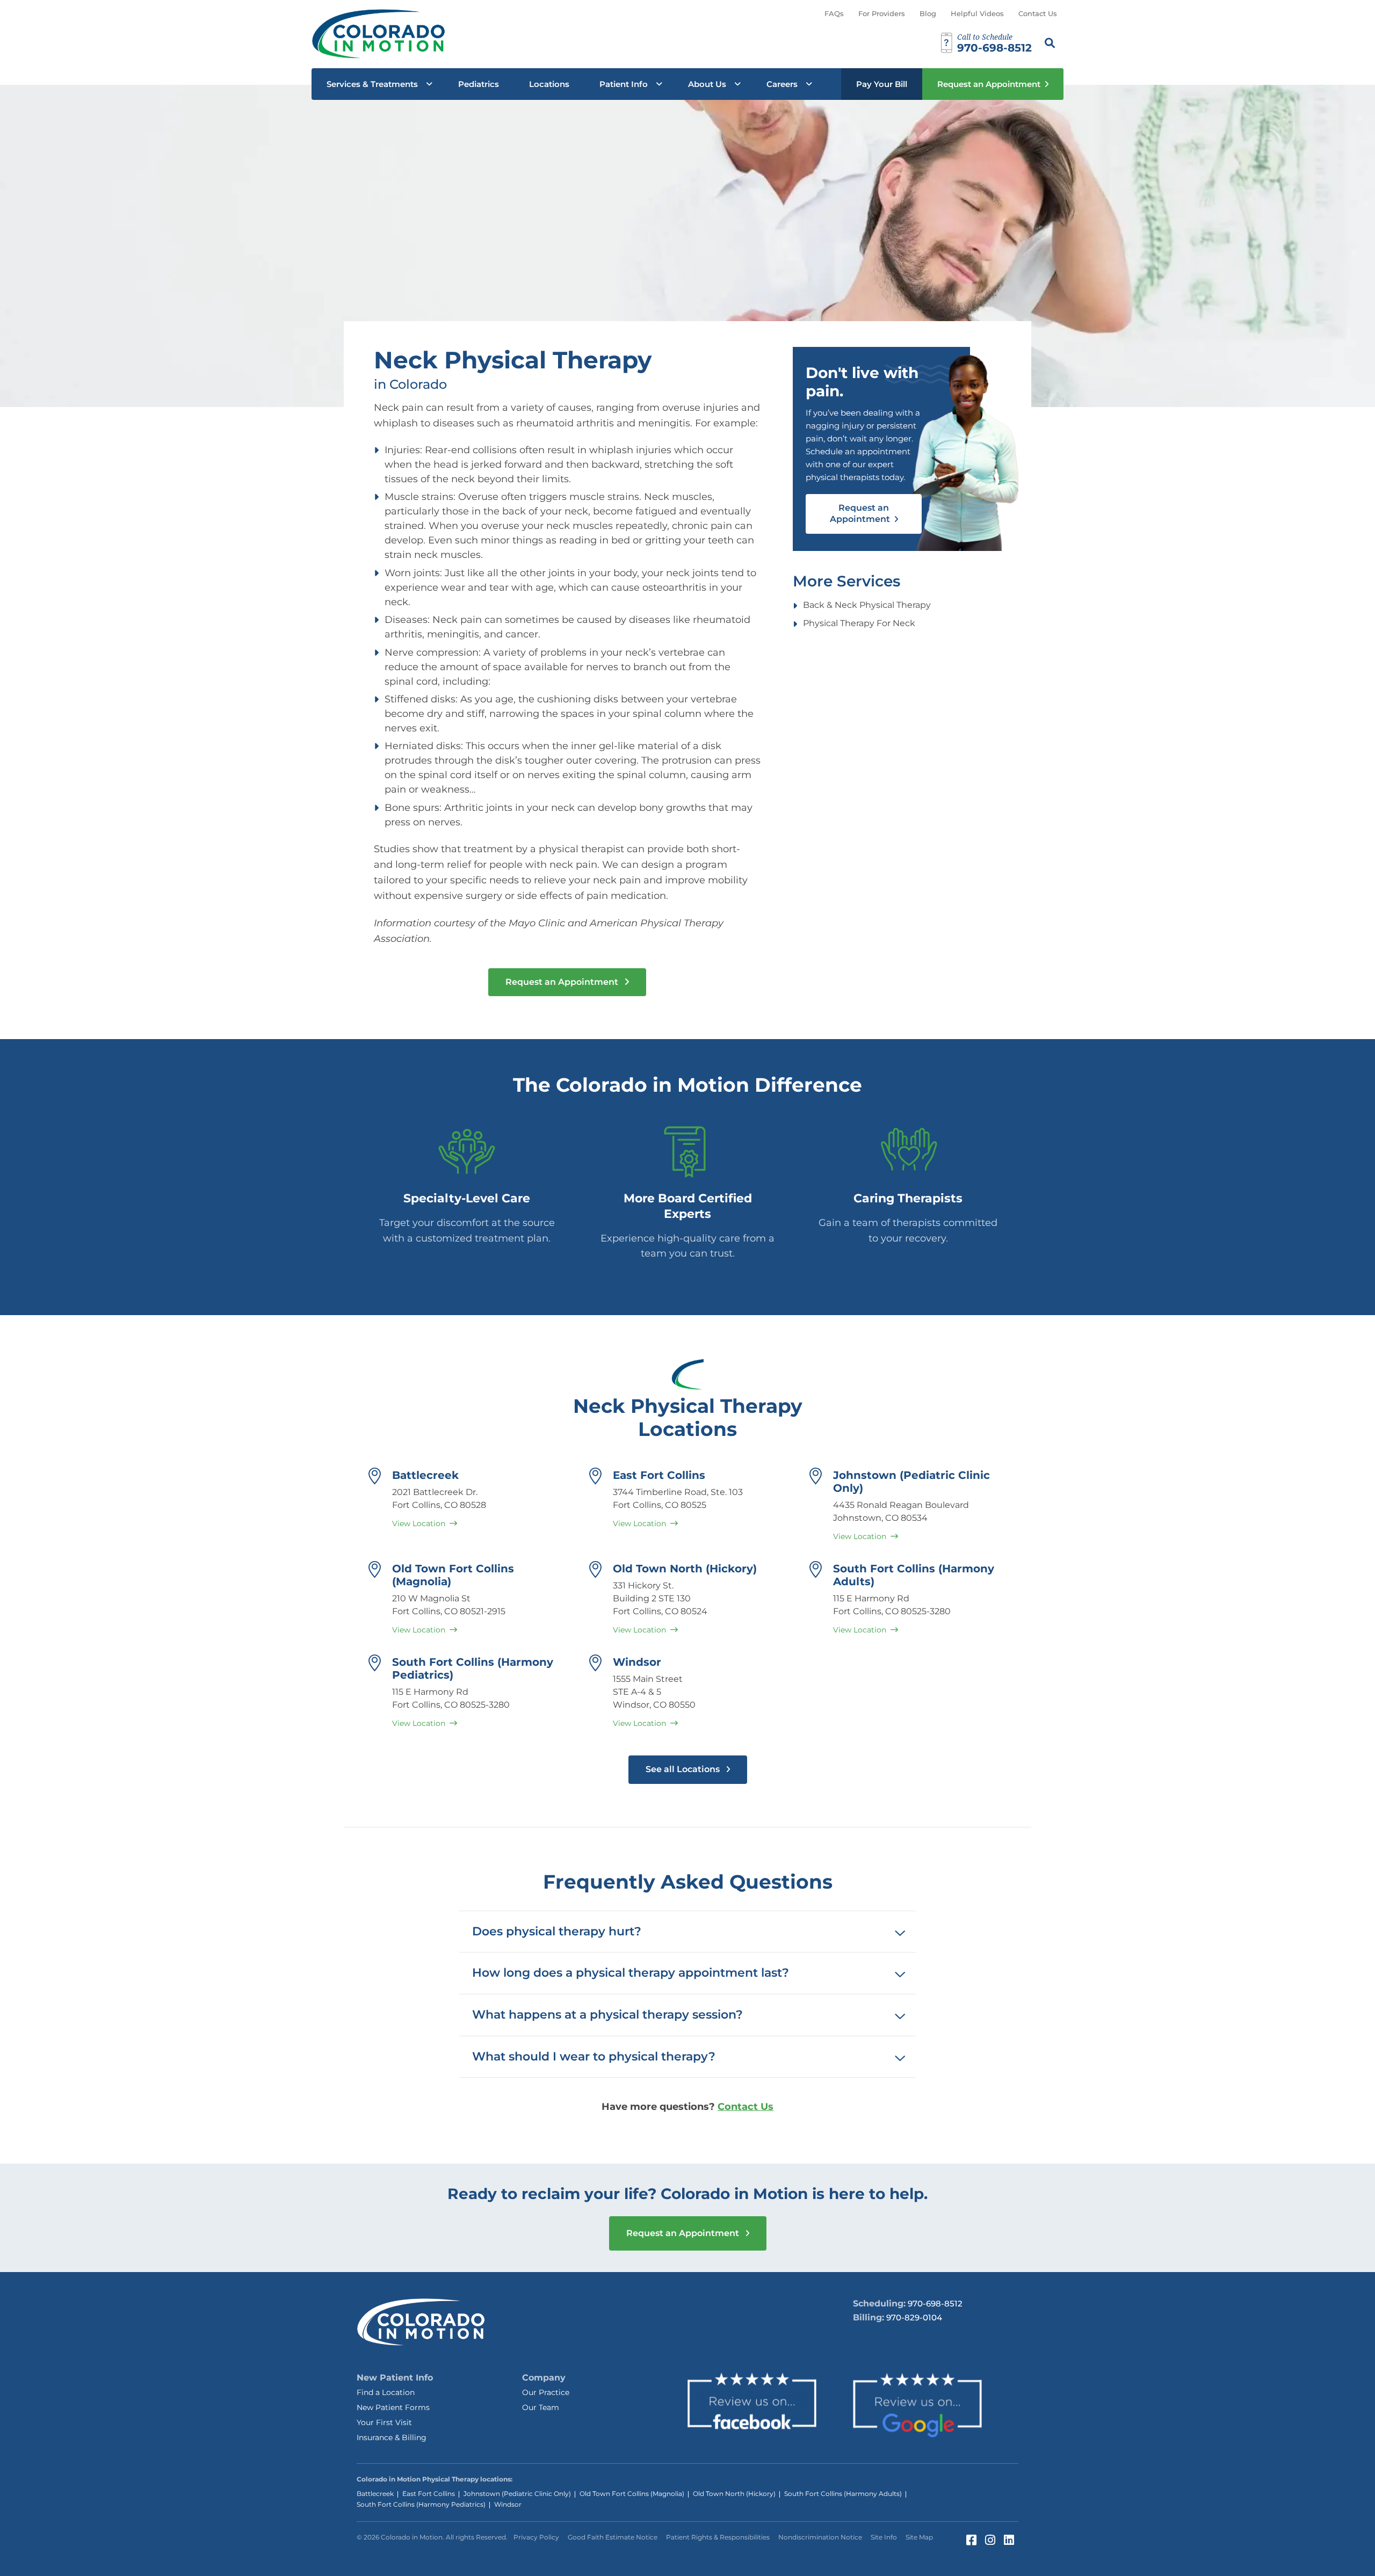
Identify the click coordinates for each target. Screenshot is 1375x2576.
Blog (928, 13)
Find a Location (386, 2392)
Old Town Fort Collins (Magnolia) (632, 2494)
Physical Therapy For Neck (859, 623)
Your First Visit (384, 2422)
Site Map (919, 2537)
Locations (549, 84)
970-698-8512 (935, 2303)
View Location (419, 1523)
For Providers (882, 13)
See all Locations (684, 1769)
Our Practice (546, 2392)
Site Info (884, 2537)
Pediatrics (479, 84)
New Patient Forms (393, 2407)
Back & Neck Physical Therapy (867, 605)
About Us (707, 84)
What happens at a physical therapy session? (607, 2015)
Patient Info (624, 84)
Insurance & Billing (392, 2437)
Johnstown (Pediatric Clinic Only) (517, 2494)
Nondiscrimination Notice (820, 2537)
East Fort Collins (659, 1475)
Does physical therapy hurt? (557, 1931)
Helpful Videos (977, 13)
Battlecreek (425, 1475)
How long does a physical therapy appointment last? (631, 1973)
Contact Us (1038, 13)
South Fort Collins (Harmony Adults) (843, 2494)
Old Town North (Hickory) (685, 1569)
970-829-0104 (914, 2317)
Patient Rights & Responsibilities (718, 2537)
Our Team (541, 2407)
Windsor (637, 1662)
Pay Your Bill (882, 84)
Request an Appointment (989, 84)
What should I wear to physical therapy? (594, 2056)
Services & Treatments (372, 84)
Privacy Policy (536, 2537)
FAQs (834, 13)
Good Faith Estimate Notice (613, 2537)
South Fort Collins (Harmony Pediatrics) (421, 2504)
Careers (782, 84)
